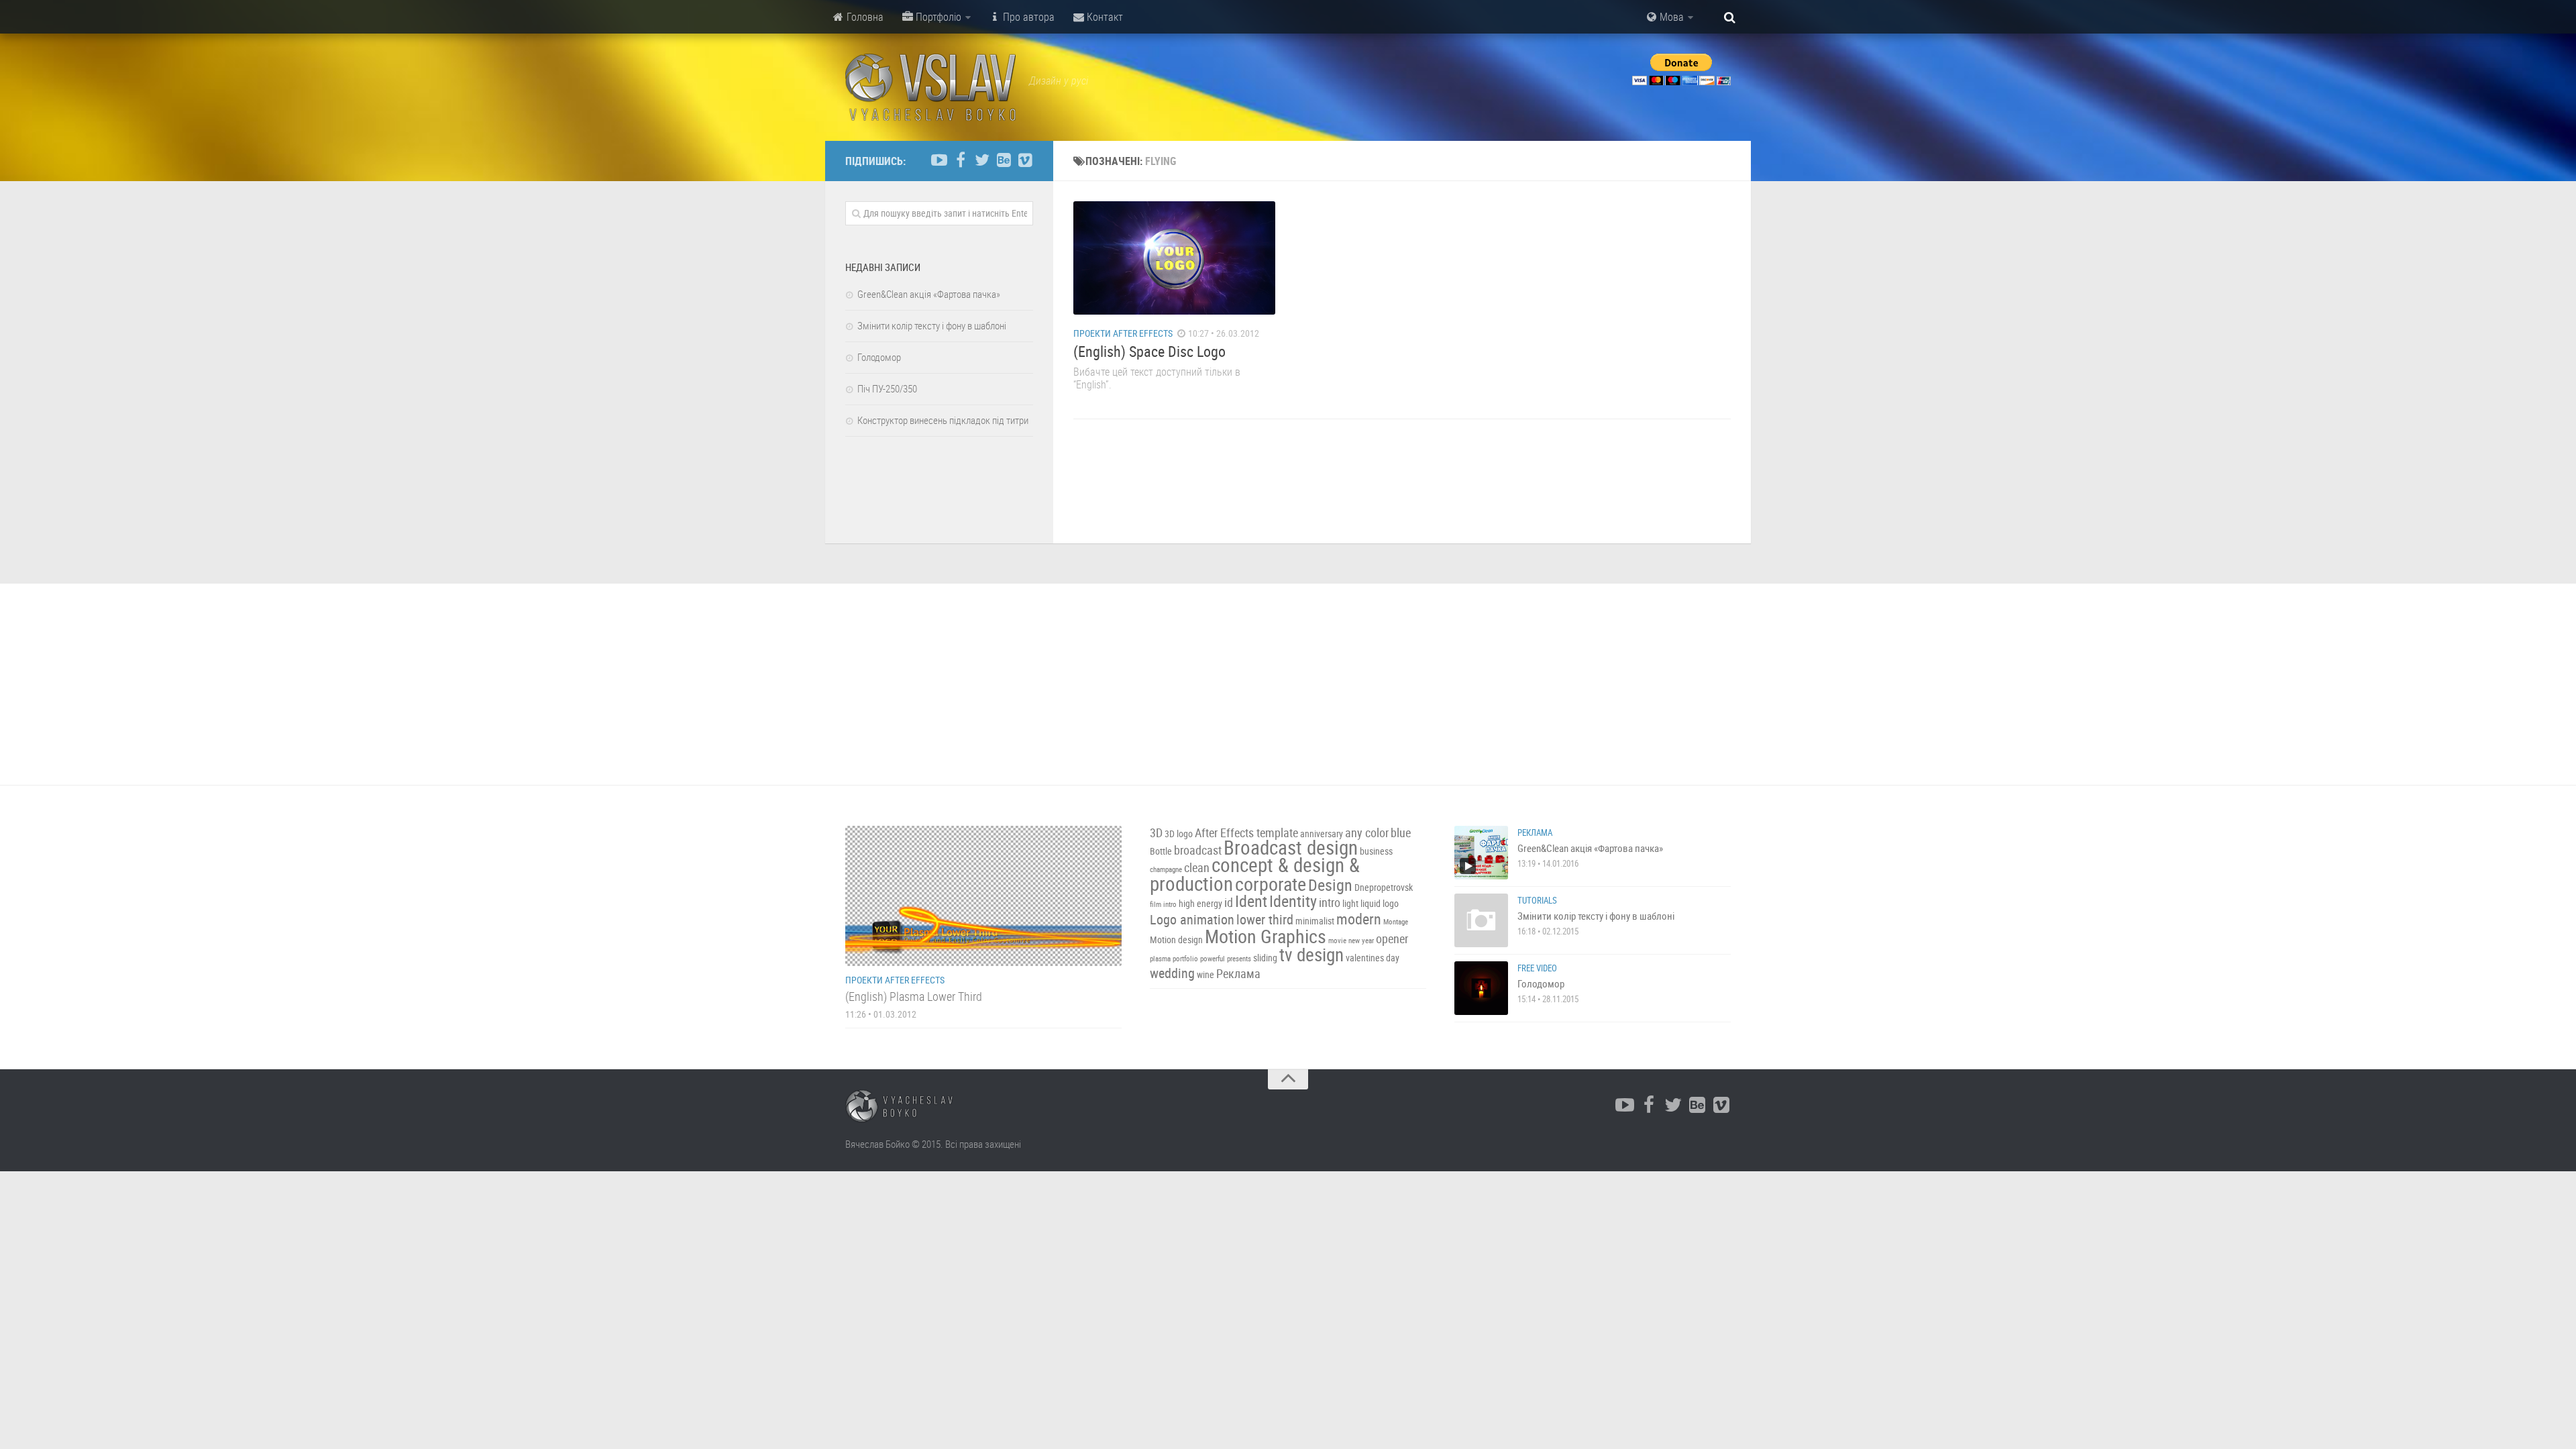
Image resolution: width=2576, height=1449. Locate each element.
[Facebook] (961, 160)
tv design (1311, 955)
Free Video (1537, 968)
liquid (1371, 903)
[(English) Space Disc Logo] (1174, 258)
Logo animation (1192, 919)
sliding (1265, 958)
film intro (1163, 904)
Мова (1670, 17)
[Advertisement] (1288, 684)
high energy (1200, 903)
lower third (1265, 919)
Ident (1251, 901)
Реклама (1238, 974)
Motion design (1176, 940)
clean (1197, 868)
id (1229, 903)
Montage (1396, 922)
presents (1239, 959)
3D (1156, 833)
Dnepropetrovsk (1384, 887)
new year (1361, 941)
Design (1330, 885)
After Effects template (1246, 833)
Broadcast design (1291, 847)
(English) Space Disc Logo (1149, 351)
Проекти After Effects (1123, 333)
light (1350, 903)
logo (1391, 903)
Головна (864, 17)
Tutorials (1537, 900)
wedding (1172, 973)
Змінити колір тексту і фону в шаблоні (932, 325)
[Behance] (1004, 160)
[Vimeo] (1025, 160)
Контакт (1104, 17)
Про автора (1027, 17)
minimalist (1315, 921)
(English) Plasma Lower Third (914, 996)
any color (1367, 833)
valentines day (1373, 958)
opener (1392, 939)
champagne (1166, 869)
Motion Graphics (1266, 936)
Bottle (1161, 851)
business (1376, 851)
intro (1330, 903)
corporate (1271, 883)
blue (1401, 833)
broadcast (1198, 850)
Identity (1293, 901)
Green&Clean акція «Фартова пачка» (929, 294)
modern (1359, 919)
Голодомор (879, 357)
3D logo (1179, 834)
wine (1205, 974)
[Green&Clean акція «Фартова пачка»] (1481, 853)
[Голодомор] (1481, 988)
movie (1337, 941)
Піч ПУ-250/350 (887, 388)
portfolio (1185, 959)
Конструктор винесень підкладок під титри (943, 420)
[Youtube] (939, 160)
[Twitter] (982, 160)
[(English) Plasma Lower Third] (983, 896)
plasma (1160, 959)
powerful (1213, 959)
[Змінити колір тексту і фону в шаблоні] (1481, 920)
